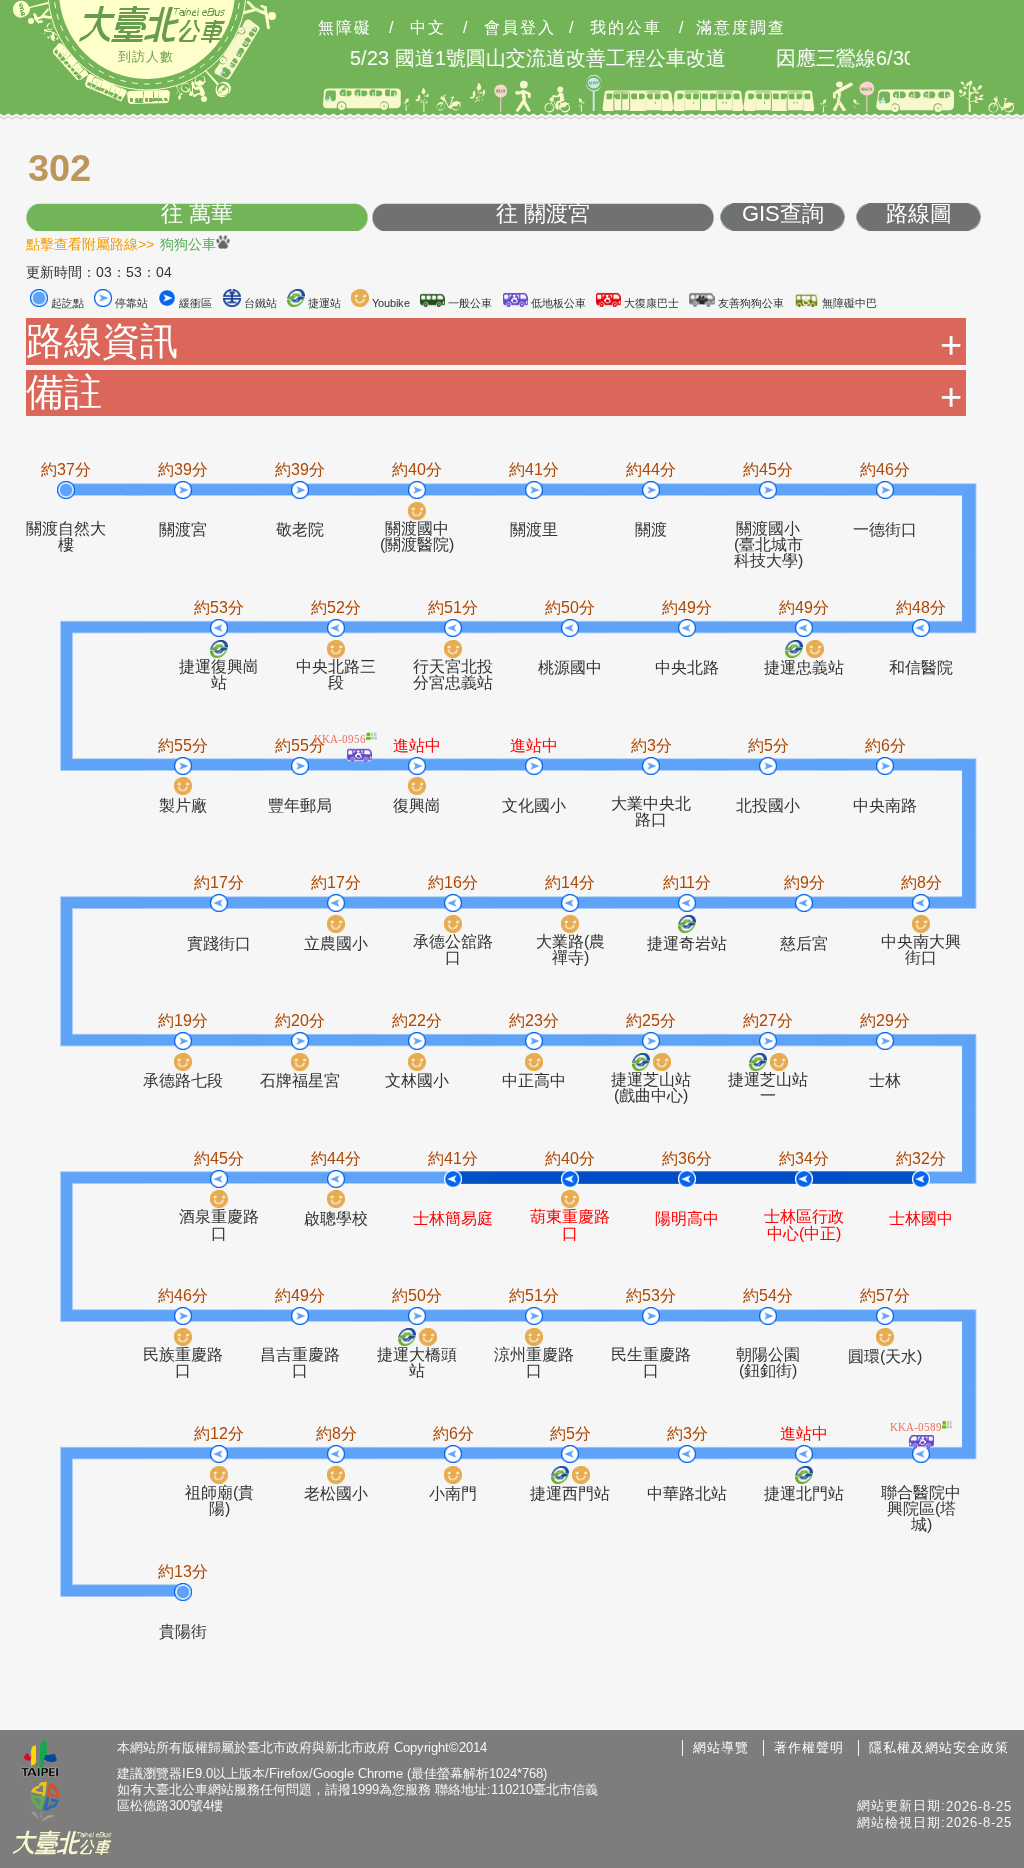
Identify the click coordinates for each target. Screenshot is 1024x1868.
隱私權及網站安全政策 (939, 1747)
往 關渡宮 (543, 214)
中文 (428, 28)
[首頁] (152, 24)
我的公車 (626, 28)
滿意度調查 (741, 28)
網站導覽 (721, 1747)
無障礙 (345, 28)
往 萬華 (197, 214)
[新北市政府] (45, 1803)
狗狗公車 (188, 243)
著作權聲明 (809, 1747)
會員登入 (520, 28)
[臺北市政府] (40, 1761)
